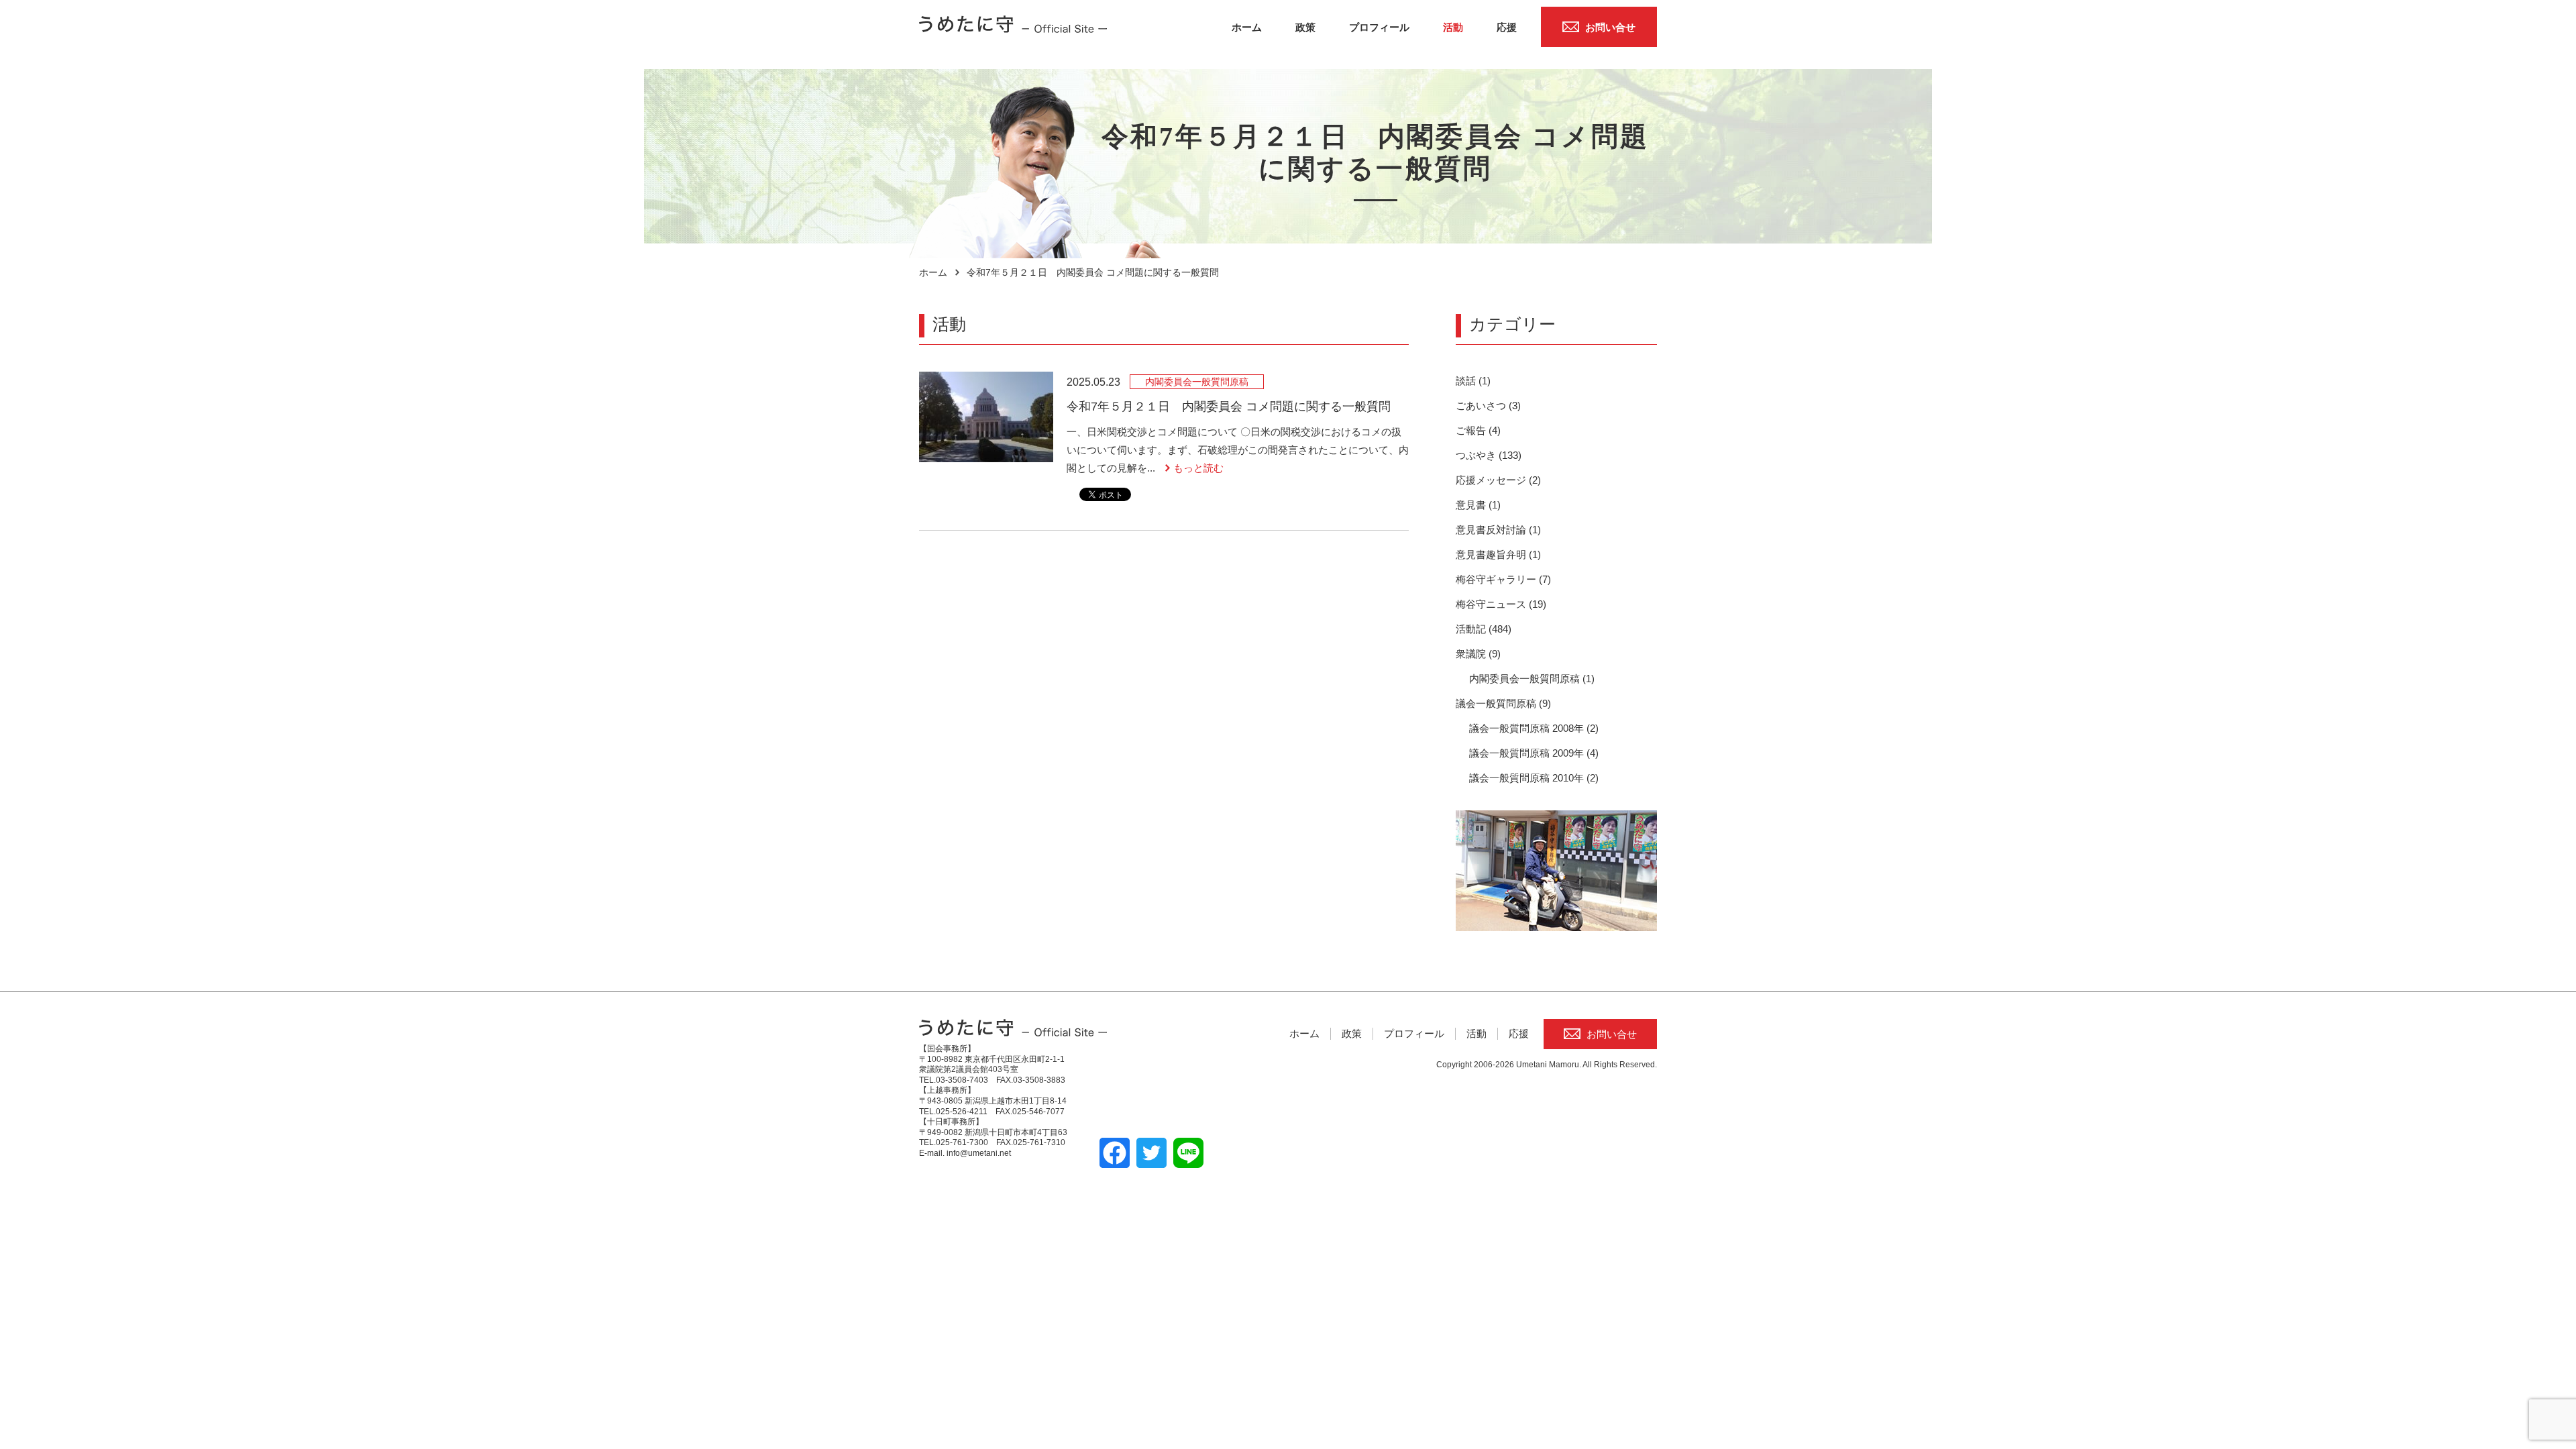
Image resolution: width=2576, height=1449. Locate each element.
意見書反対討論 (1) (1498, 530)
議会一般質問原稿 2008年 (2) (1534, 728)
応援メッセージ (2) (1498, 480)
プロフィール (1379, 27)
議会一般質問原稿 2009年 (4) (1534, 753)
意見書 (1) (1478, 505)
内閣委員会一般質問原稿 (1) (1532, 679)
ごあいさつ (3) (1488, 406)
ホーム (1247, 27)
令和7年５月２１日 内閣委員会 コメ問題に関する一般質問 (1229, 407)
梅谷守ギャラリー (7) (1503, 579)
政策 (1305, 27)
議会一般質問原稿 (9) (1503, 703)
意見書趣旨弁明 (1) (1498, 554)
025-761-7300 (962, 1142)
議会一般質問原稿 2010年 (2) (1534, 778)
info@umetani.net (979, 1153)
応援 (1507, 27)
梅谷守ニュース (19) (1501, 604)
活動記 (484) (1484, 629)
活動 (1453, 27)
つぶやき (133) (1489, 455)
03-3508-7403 (962, 1080)
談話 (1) (1473, 381)
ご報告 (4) (1478, 430)
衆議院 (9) (1478, 654)
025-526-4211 (962, 1112)
